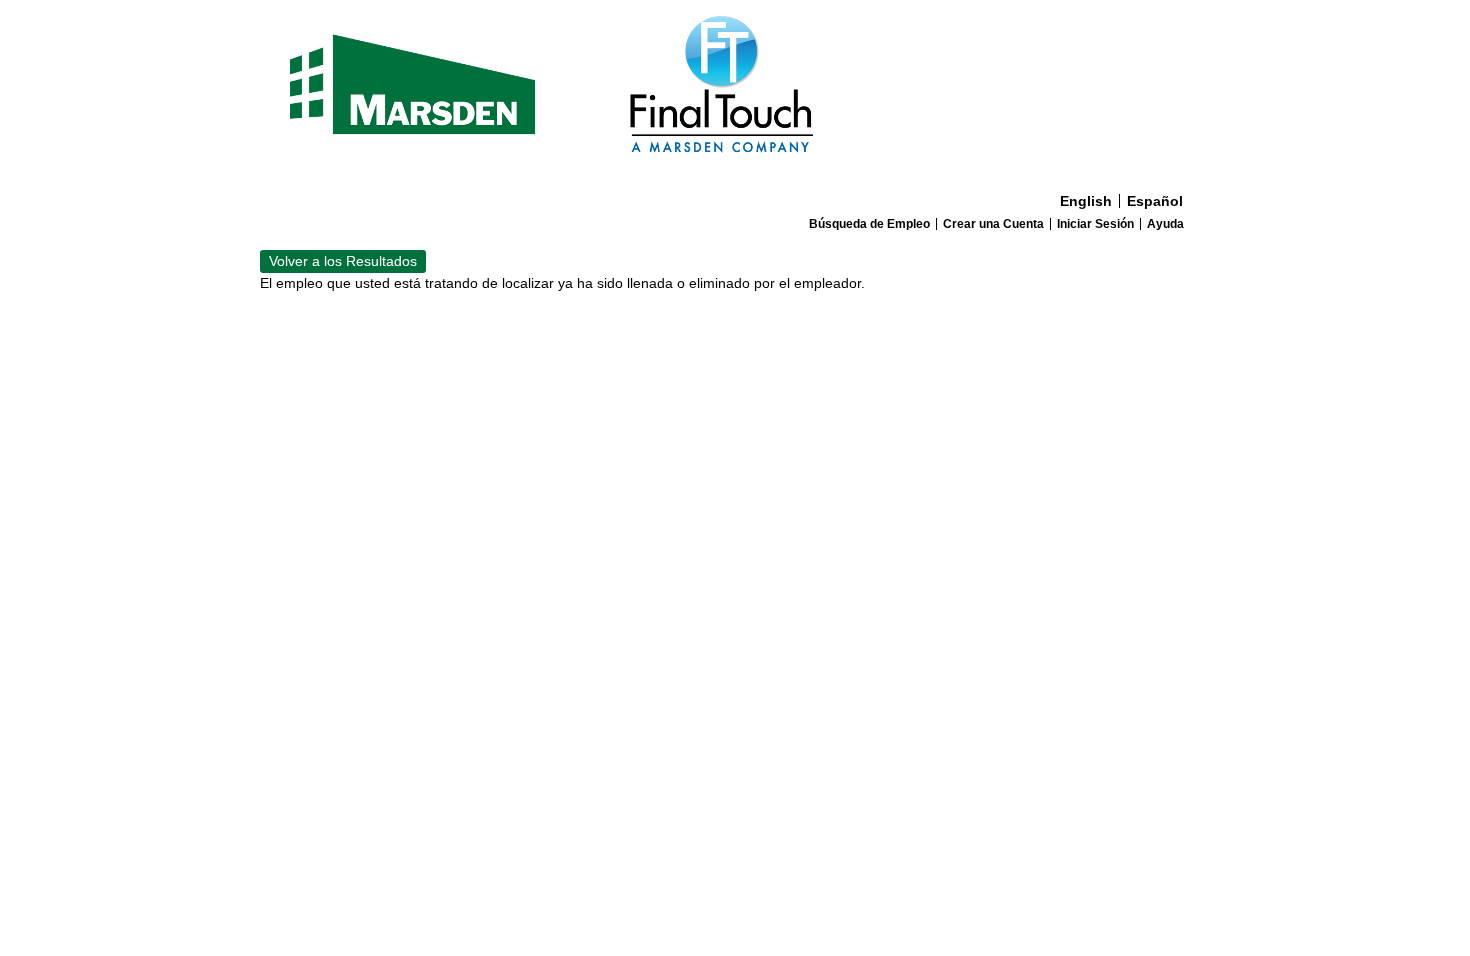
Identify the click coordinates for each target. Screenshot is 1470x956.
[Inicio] (735, 92)
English (1086, 201)
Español (1155, 201)
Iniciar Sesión (1095, 224)
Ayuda (1165, 224)
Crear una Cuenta (993, 224)
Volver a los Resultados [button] (343, 261)
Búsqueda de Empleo (869, 224)
